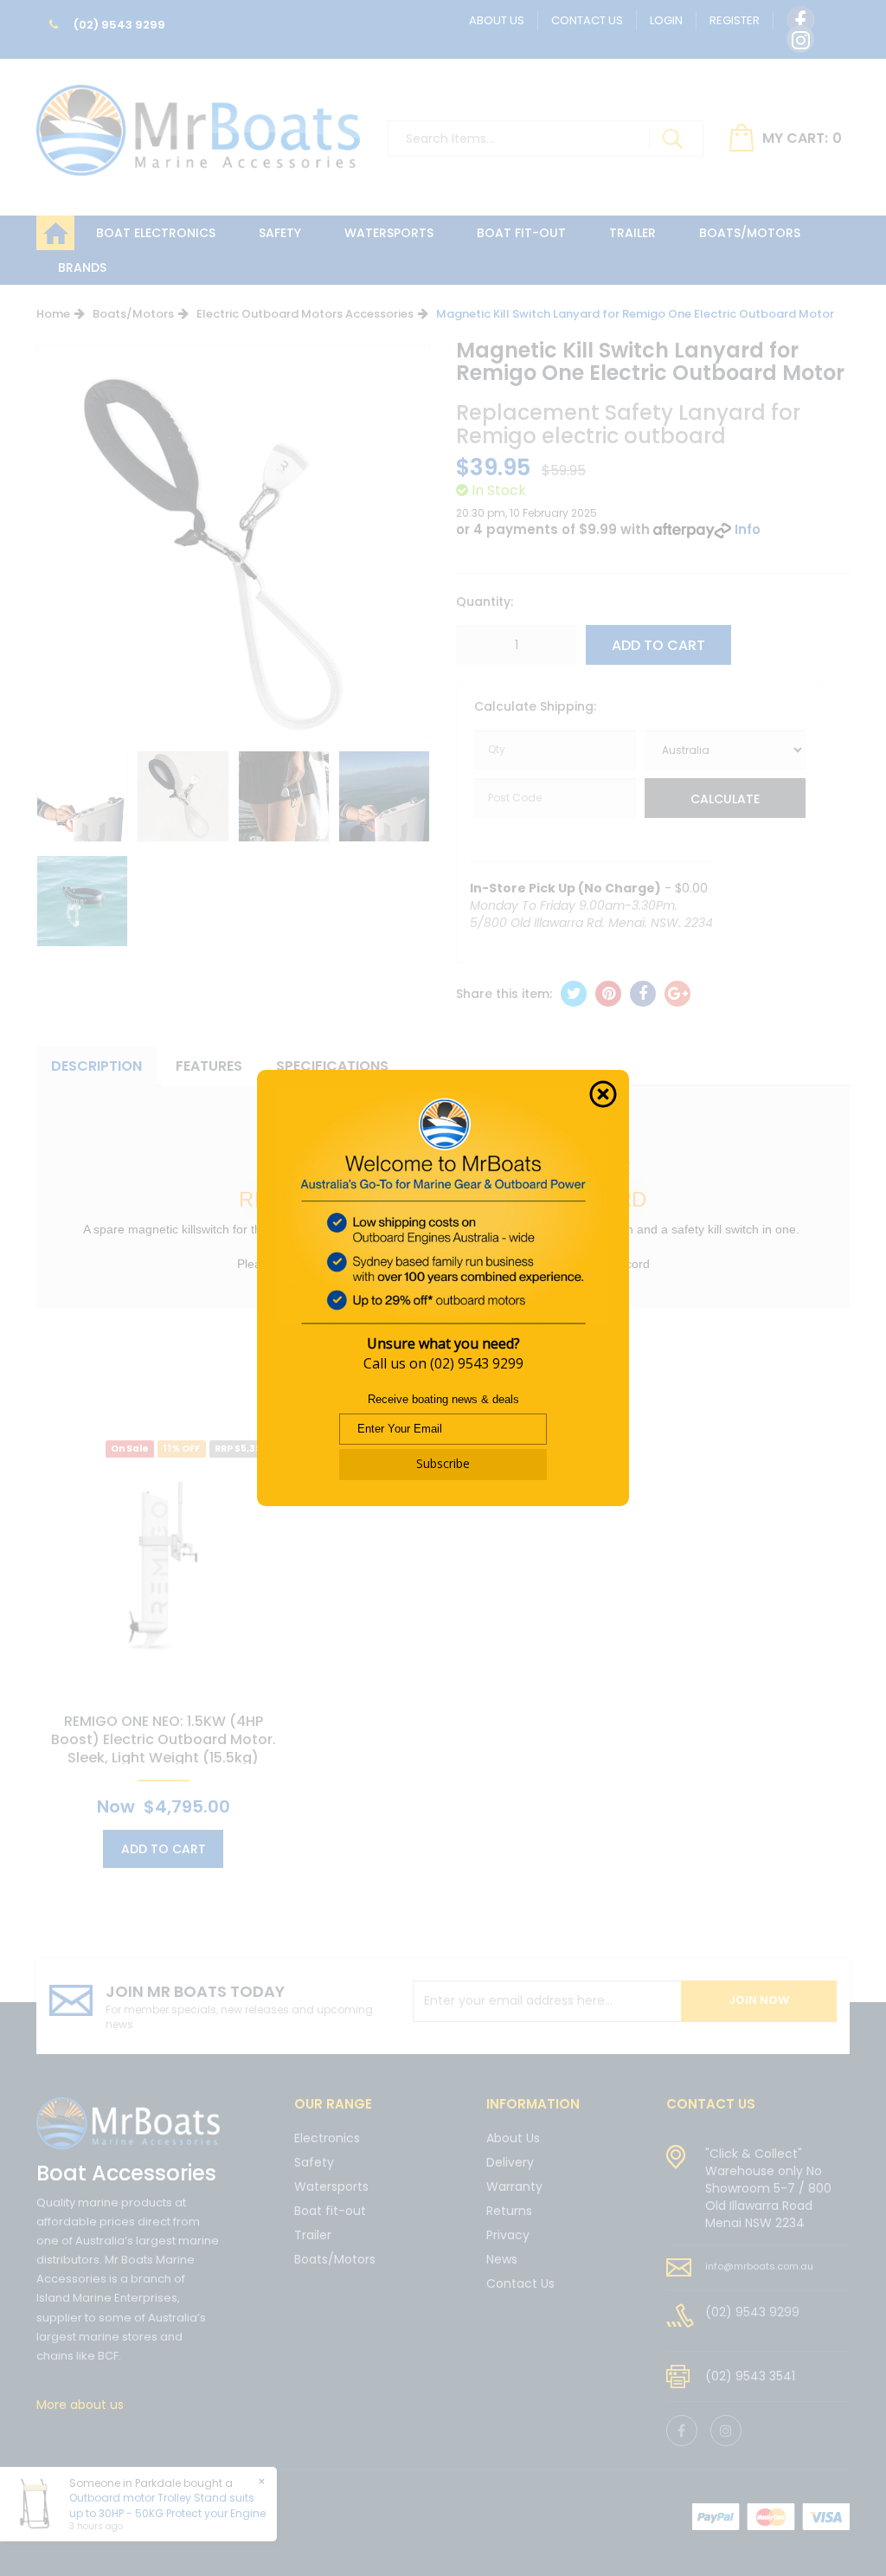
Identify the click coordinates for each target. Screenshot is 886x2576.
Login (666, 20)
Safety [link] (314, 2162)
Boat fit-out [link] (330, 2211)
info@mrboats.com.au (759, 2266)
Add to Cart (658, 645)
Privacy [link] (508, 2235)
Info (748, 529)
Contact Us (587, 20)
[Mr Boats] (198, 123)
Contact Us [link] (520, 2283)
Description (96, 1066)
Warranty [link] (514, 2186)
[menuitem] (574, 994)
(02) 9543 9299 (118, 25)
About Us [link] (513, 2139)
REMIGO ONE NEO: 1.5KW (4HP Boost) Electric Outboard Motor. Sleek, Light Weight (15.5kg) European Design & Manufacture (164, 1748)
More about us (80, 2405)
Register (735, 20)
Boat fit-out (521, 233)
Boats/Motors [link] (335, 2259)
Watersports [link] (331, 2186)
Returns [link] (509, 2211)
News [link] (502, 2259)
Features (209, 1066)
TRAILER (632, 233)
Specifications (332, 1066)
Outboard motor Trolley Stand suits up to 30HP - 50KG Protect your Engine (167, 2505)
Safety (280, 233)
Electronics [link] (327, 2139)
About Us (497, 20)
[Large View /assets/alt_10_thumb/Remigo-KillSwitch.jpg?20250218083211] (82, 796)
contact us (711, 2104)
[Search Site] (672, 138)
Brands (82, 267)
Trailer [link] (313, 2235)
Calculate (725, 799)
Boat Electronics (156, 233)
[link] (800, 20)
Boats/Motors (750, 233)
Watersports (389, 233)
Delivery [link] (510, 2162)
